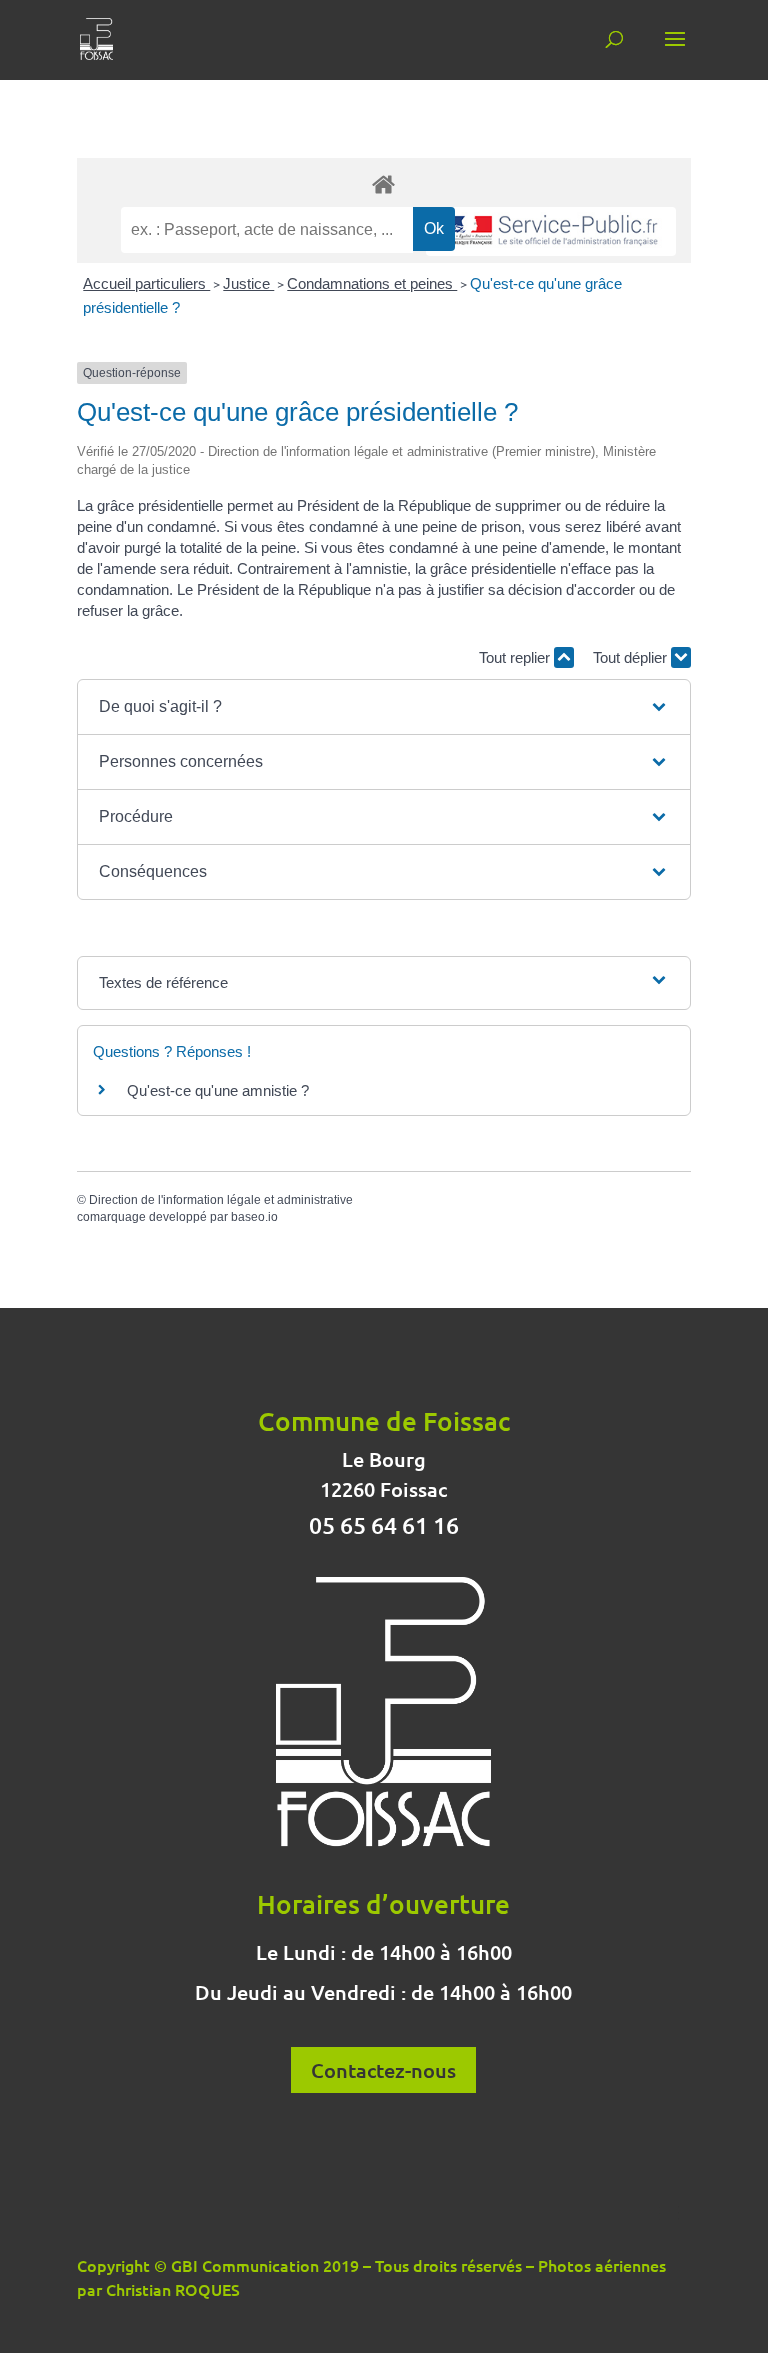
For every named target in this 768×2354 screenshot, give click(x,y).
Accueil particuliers (146, 283)
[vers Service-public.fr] (551, 231)
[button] (384, 707)
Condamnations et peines (372, 283)
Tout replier (516, 657)
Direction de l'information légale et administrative (221, 1200)
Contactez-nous (383, 2070)
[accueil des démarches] (384, 183)
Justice (248, 283)
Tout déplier (632, 657)
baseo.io (254, 1217)
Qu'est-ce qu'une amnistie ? (218, 1090)
